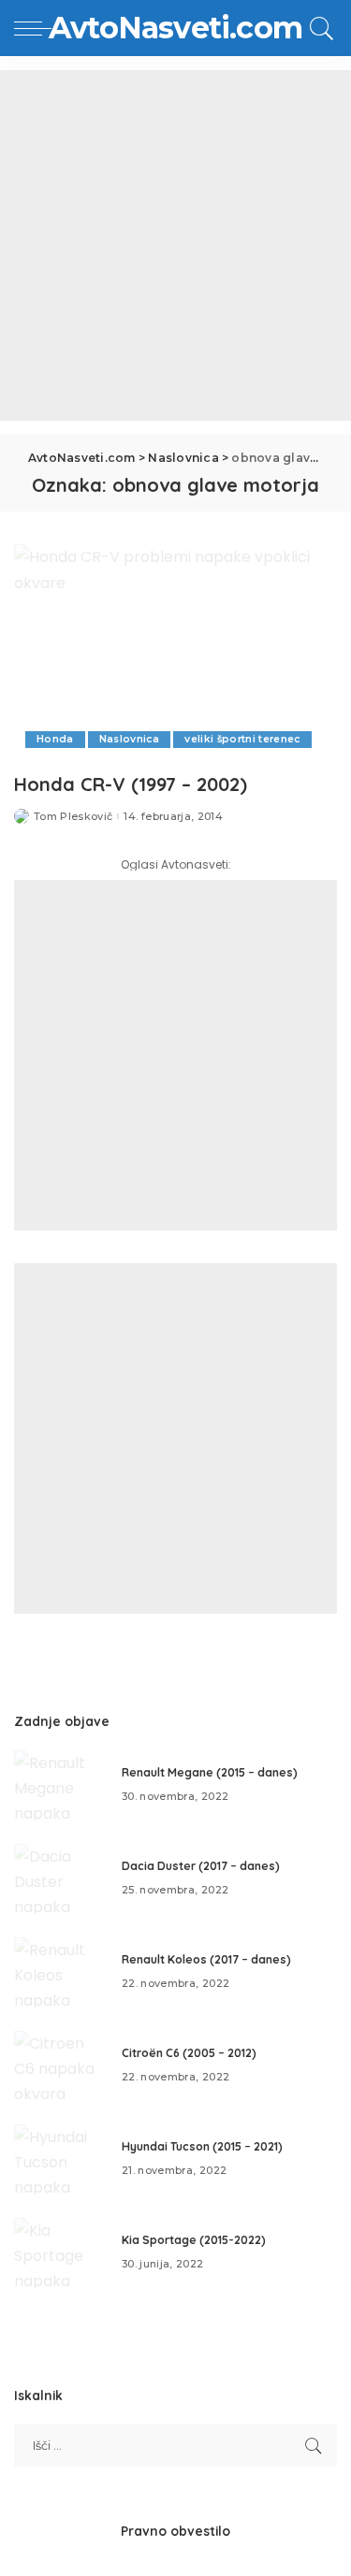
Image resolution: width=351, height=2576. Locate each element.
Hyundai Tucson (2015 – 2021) (202, 2146)
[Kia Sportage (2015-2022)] (61, 2253)
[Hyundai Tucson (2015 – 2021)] (61, 2159)
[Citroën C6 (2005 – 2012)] (61, 2066)
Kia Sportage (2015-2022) (194, 2240)
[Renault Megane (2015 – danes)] (61, 1785)
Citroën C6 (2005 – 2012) (189, 2053)
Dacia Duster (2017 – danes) (201, 1866)
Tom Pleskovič (73, 817)
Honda (55, 739)
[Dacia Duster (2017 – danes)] (61, 1879)
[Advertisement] (175, 245)
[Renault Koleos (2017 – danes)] (61, 1972)
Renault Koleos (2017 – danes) (206, 1959)
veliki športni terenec (242, 739)
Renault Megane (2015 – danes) (210, 1772)
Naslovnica (129, 739)
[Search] (319, 28)
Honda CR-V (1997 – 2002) (131, 784)
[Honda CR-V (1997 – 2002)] (175, 653)
